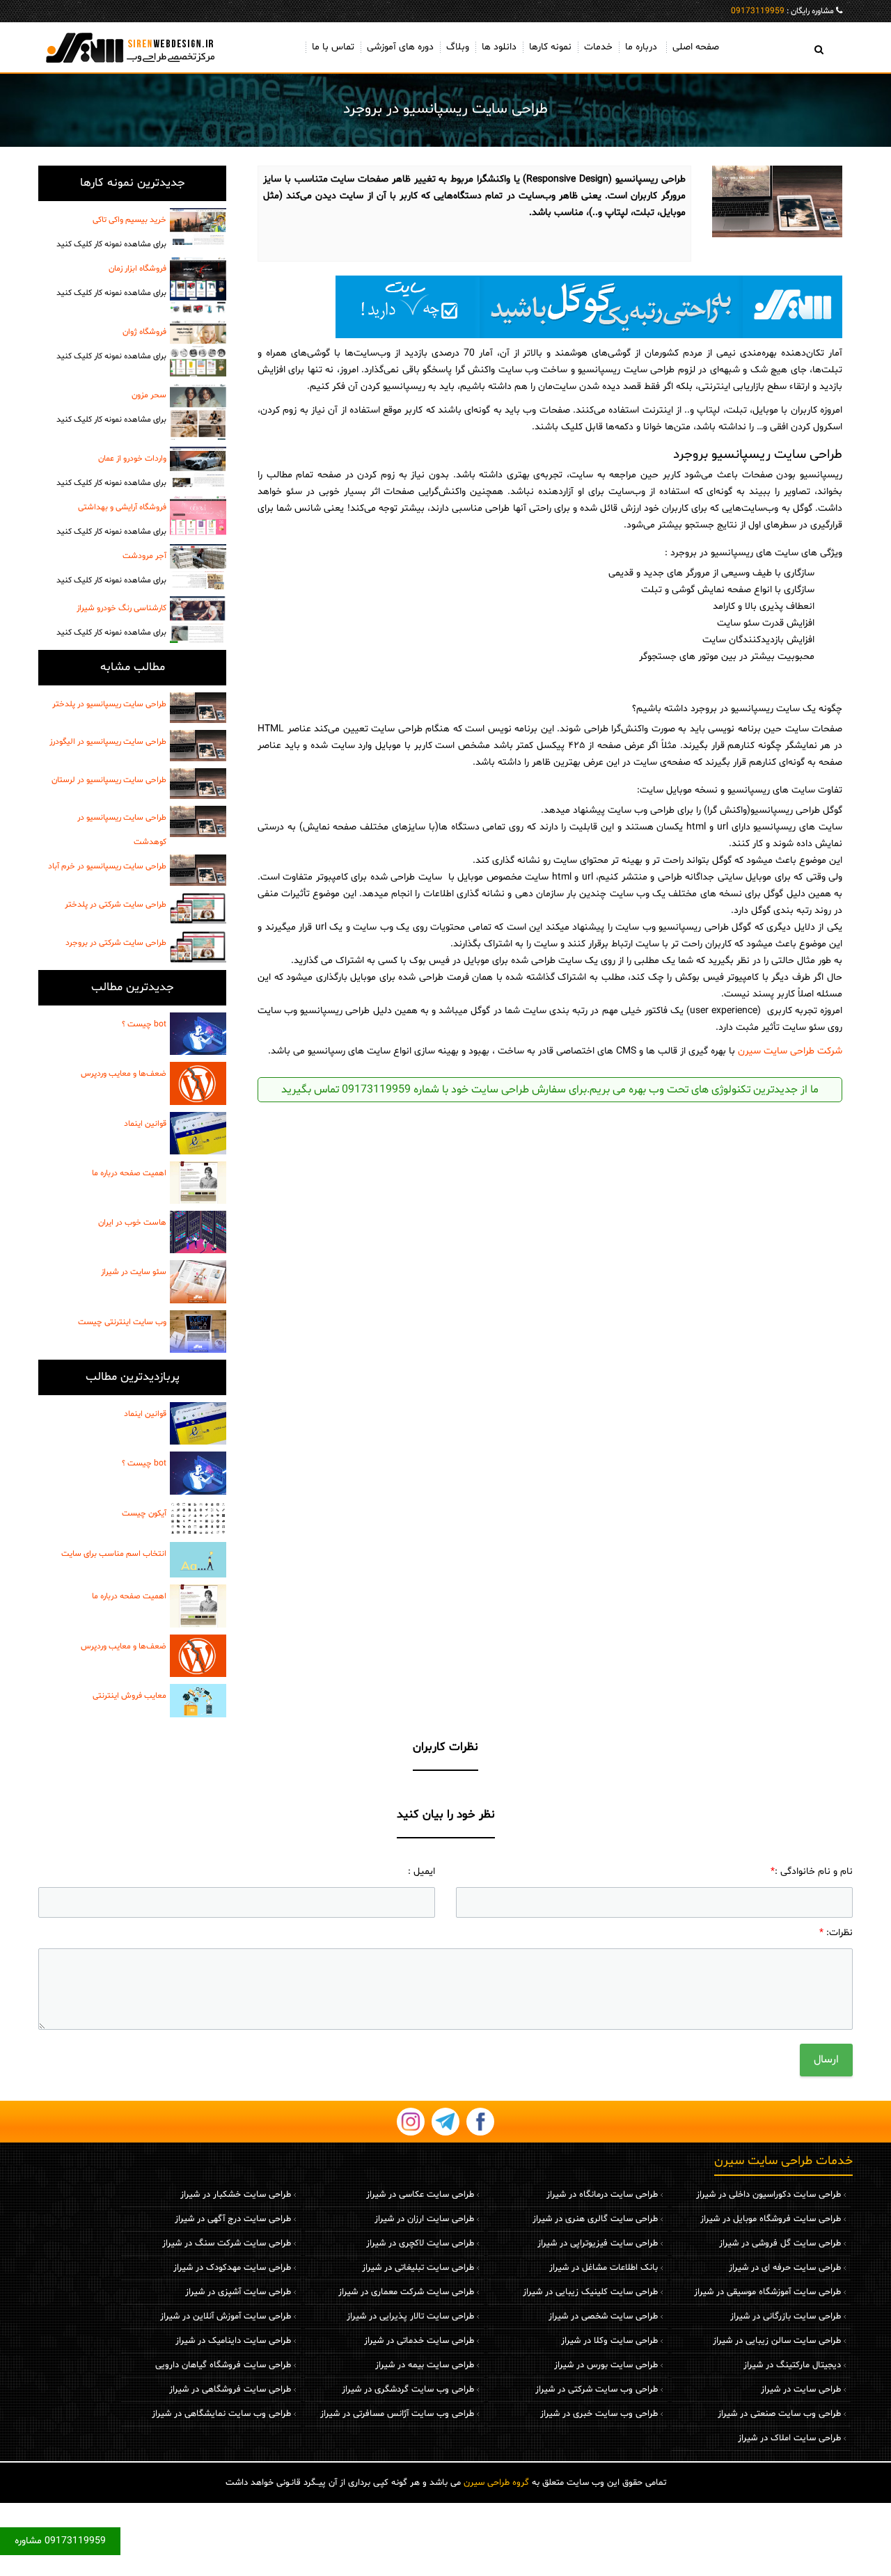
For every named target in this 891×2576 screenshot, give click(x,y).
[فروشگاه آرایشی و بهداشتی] (198, 516)
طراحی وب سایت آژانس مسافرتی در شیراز (397, 2414)
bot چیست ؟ (144, 1024)
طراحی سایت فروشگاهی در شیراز (230, 2390)
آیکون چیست (144, 1513)
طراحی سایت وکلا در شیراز (609, 2341)
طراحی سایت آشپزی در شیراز (238, 2292)
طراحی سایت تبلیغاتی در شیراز (418, 2268)
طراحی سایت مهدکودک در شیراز (232, 2268)
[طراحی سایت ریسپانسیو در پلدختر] (198, 708)
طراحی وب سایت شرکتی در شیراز (597, 2390)
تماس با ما (333, 47)
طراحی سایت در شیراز (801, 2390)
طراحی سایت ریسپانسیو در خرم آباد (107, 866)
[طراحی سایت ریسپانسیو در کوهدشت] (198, 821)
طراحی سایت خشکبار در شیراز (236, 2195)
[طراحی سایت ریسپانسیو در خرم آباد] (198, 870)
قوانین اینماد (145, 1124)
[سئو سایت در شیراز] (198, 1281)
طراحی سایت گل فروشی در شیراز (780, 2243)
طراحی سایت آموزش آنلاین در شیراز (226, 2316)
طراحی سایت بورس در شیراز (606, 2365)
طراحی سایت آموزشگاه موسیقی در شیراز (767, 2292)
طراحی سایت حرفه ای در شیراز (785, 2268)
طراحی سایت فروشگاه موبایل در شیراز (771, 2219)
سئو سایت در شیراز (134, 1272)
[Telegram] (445, 2122)
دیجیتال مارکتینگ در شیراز (792, 2365)
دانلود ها (499, 47)
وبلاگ (458, 47)
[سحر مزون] (198, 412)
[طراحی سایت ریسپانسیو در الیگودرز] (198, 745)
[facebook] (480, 2122)
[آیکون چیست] (198, 1519)
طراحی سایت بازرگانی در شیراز (786, 2316)
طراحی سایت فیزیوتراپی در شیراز (598, 2243)
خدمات (598, 47)
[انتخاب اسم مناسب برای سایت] (198, 1560)
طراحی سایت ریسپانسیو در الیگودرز (108, 742)
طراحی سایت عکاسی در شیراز (420, 2195)
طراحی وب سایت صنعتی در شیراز (779, 2414)
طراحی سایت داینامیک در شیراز (233, 2341)
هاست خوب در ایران (132, 1223)
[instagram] (411, 2122)
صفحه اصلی (696, 47)
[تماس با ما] (550, 307)
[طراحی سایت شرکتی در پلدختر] (198, 909)
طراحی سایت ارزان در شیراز (424, 2219)
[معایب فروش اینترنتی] (198, 1701)
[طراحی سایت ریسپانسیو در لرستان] (198, 784)
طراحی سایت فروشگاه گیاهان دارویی (223, 2365)
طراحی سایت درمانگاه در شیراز (602, 2195)
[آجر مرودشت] (198, 567)
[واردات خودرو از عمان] (198, 467)
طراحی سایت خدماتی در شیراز (419, 2341)
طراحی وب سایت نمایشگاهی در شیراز (221, 2414)
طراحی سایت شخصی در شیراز (603, 2316)
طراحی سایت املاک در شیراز (789, 2438)
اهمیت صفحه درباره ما (129, 1173)
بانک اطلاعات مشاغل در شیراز (604, 2268)
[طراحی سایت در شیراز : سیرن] (132, 47)
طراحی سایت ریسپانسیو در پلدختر (109, 704)
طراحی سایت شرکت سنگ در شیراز (227, 2243)
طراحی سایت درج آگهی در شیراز (233, 2219)
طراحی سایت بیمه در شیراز (425, 2365)
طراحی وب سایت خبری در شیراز (599, 2414)
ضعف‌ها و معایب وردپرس (124, 1074)
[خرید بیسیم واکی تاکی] (198, 226)
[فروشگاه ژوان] (198, 348)
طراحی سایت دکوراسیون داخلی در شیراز (768, 2195)
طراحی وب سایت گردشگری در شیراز (408, 2390)
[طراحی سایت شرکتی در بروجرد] (198, 947)
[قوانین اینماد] (198, 1133)
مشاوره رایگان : (782, 11)
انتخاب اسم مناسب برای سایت (114, 1554)
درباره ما (641, 47)
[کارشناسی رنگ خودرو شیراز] (198, 620)
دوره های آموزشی (400, 47)
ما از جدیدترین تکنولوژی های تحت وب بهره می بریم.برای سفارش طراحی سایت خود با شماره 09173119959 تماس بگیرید (550, 1090)
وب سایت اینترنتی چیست (122, 1322)
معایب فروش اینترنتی (129, 1696)
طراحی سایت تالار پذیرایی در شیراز (410, 2316)
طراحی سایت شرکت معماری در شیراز (406, 2292)
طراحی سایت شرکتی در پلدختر (116, 905)
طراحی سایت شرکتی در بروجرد (116, 943)
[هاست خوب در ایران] (198, 1232)
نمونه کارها (550, 47)
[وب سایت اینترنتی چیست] (198, 1331)
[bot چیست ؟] (198, 1034)
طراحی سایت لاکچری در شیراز (420, 2243)
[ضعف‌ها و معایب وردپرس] (198, 1083)
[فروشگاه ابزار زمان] (198, 285)
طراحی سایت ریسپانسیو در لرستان (109, 780)
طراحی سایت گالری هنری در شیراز (595, 2219)
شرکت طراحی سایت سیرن (790, 1051)
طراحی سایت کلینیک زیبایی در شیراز (590, 2292)
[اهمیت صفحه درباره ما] (198, 1183)
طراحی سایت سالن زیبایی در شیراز (777, 2341)
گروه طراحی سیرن (496, 2483)
